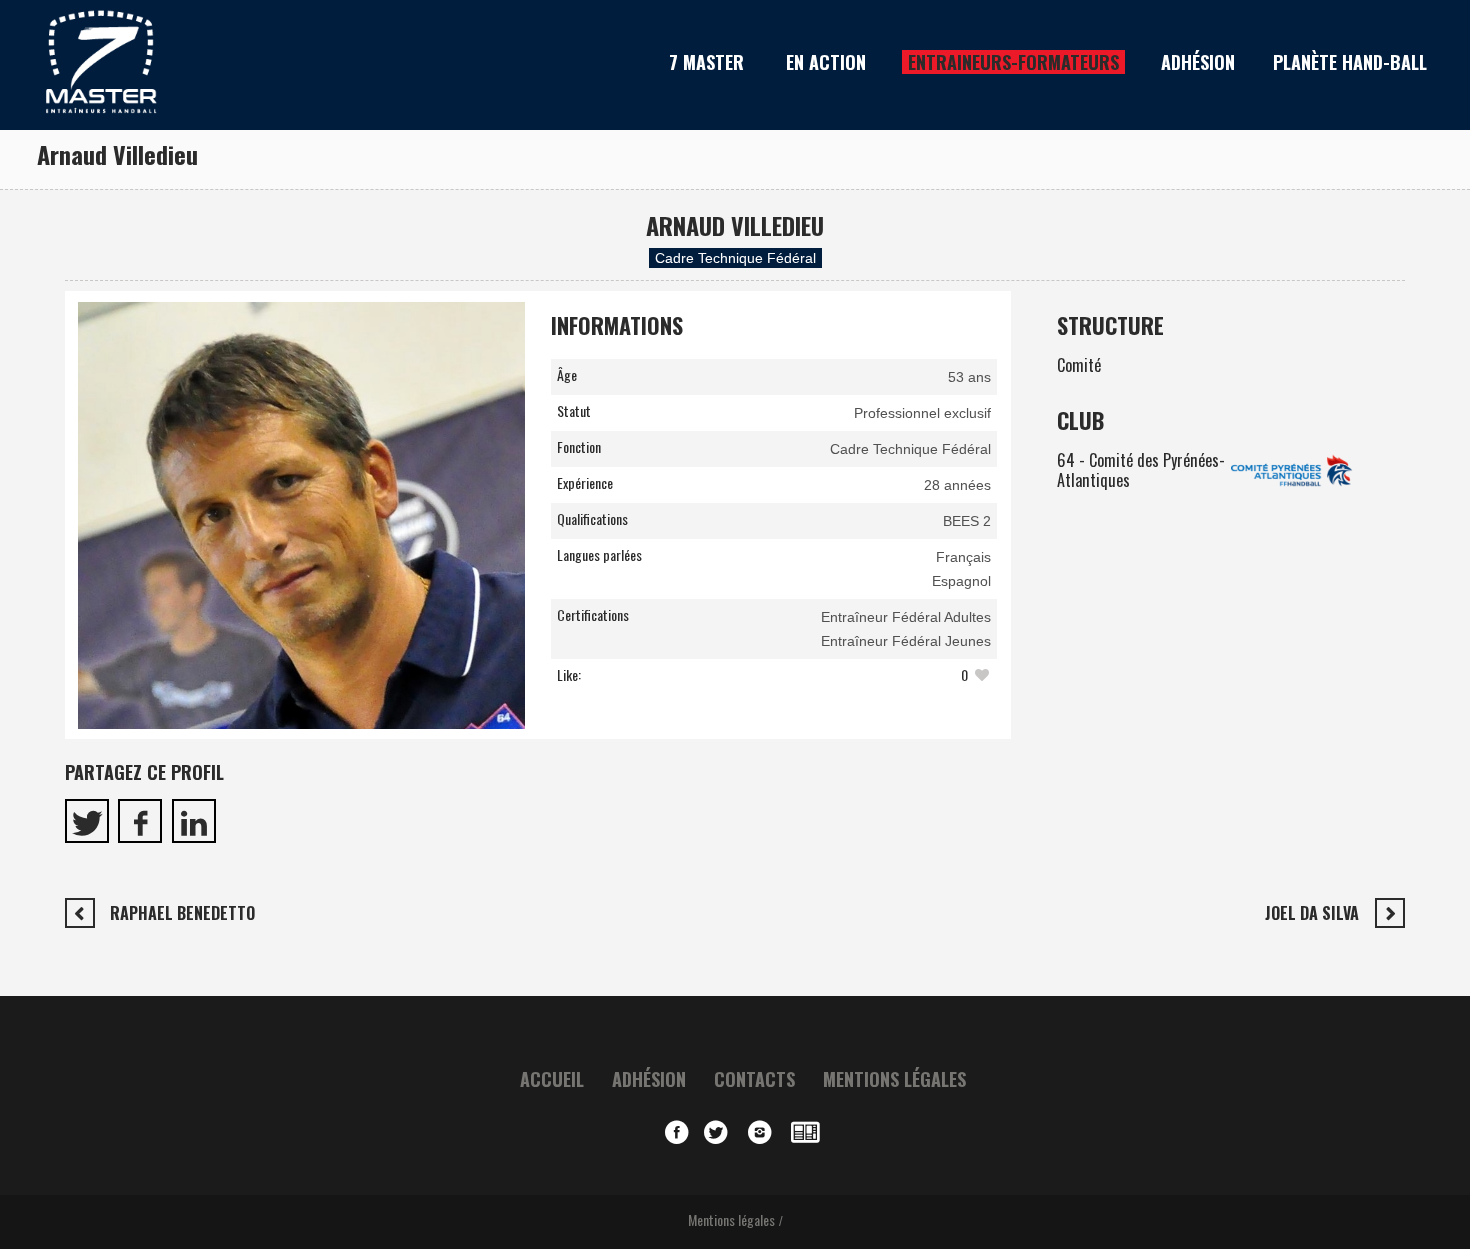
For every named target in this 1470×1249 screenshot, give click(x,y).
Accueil (552, 1079)
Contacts (754, 1079)
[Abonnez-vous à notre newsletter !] (809, 1133)
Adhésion (649, 1079)
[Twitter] (721, 1133)
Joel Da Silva (1312, 913)
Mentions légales (894, 1079)
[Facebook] (677, 1133)
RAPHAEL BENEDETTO (182, 913)
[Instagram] (765, 1133)
